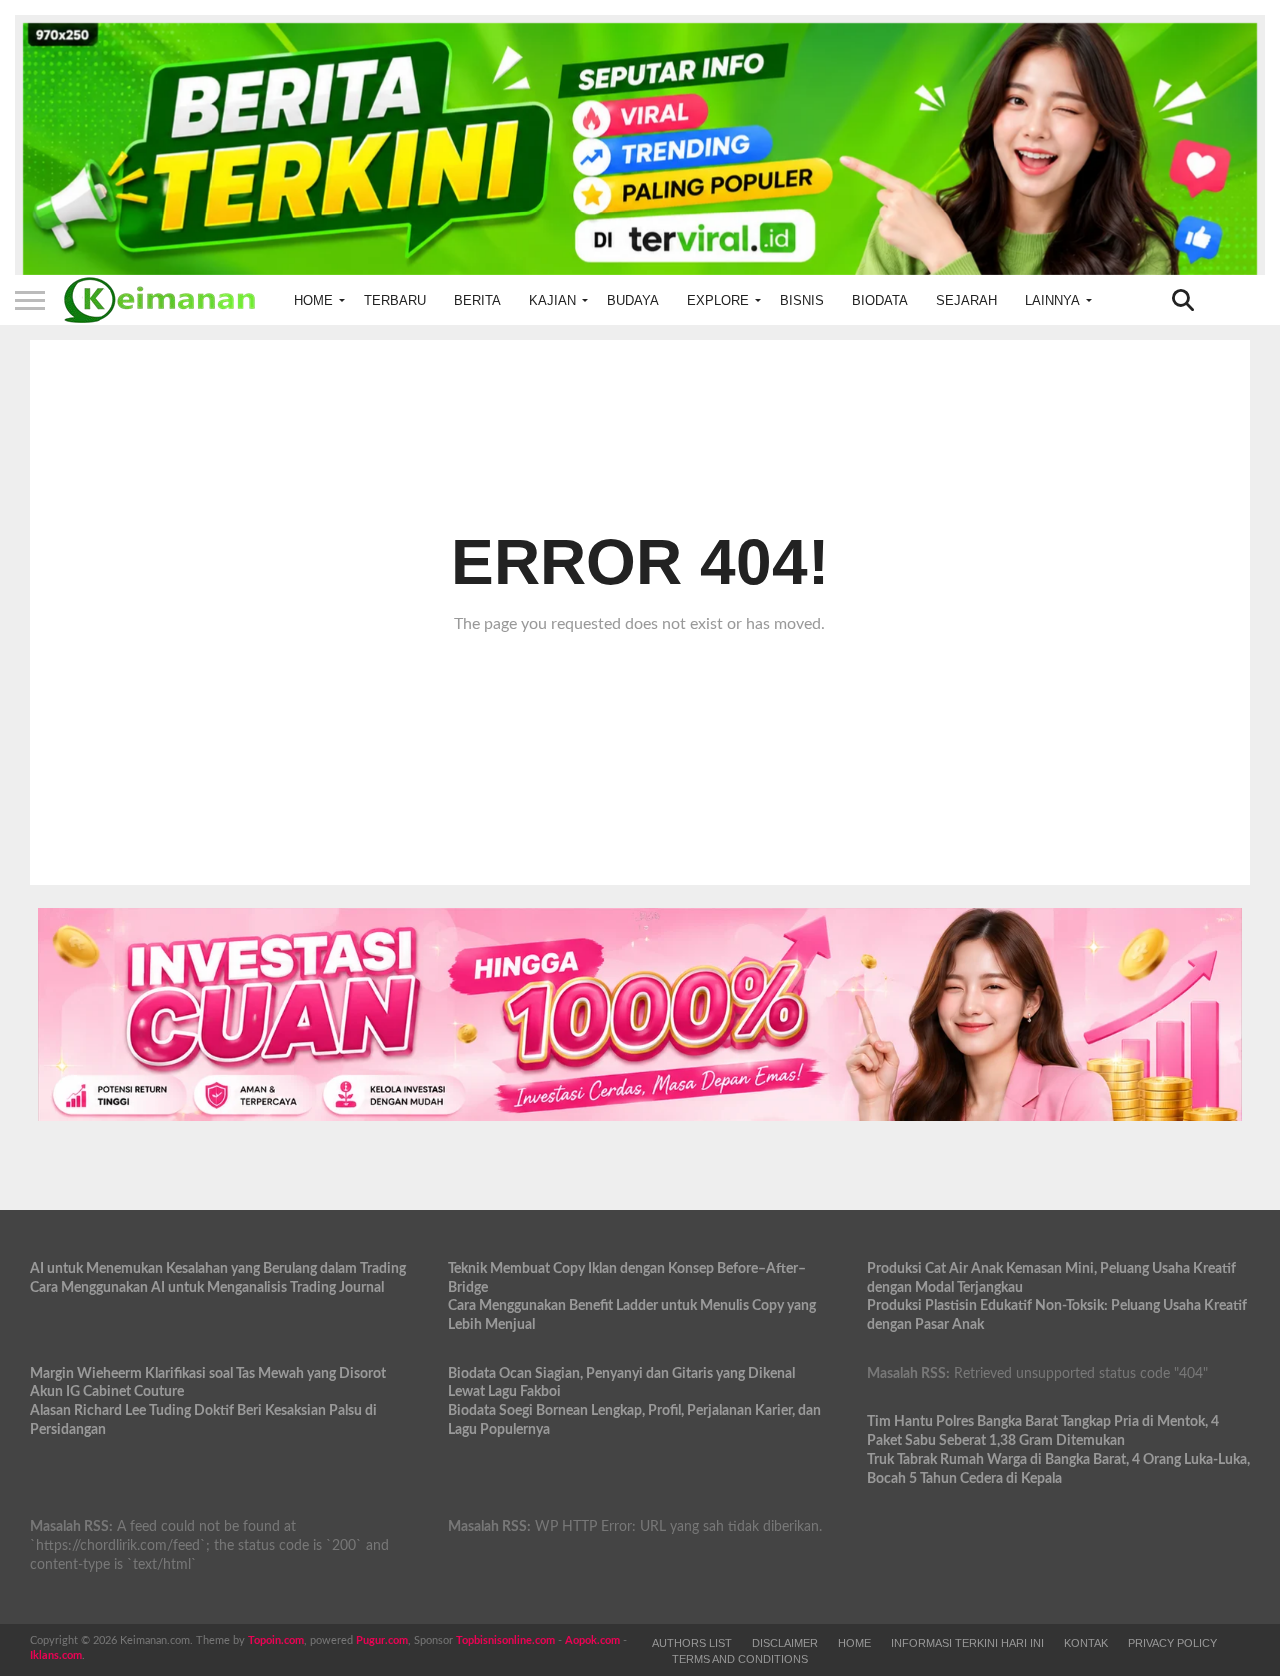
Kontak (1086, 1643)
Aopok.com (592, 1640)
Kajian (552, 300)
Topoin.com (276, 1640)
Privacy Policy (1172, 1643)
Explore (718, 300)
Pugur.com (382, 1640)
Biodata (880, 300)
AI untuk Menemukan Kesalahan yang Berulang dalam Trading (218, 1268)
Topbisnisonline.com (505, 1640)
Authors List (692, 1643)
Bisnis (802, 300)
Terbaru (395, 300)
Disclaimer (785, 1643)
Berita (477, 300)
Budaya (633, 300)
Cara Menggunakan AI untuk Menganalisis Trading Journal (207, 1287)
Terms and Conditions (740, 1659)
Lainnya (1052, 300)
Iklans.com (56, 1655)
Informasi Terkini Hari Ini (967, 1643)
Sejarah (966, 300)
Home (313, 300)
